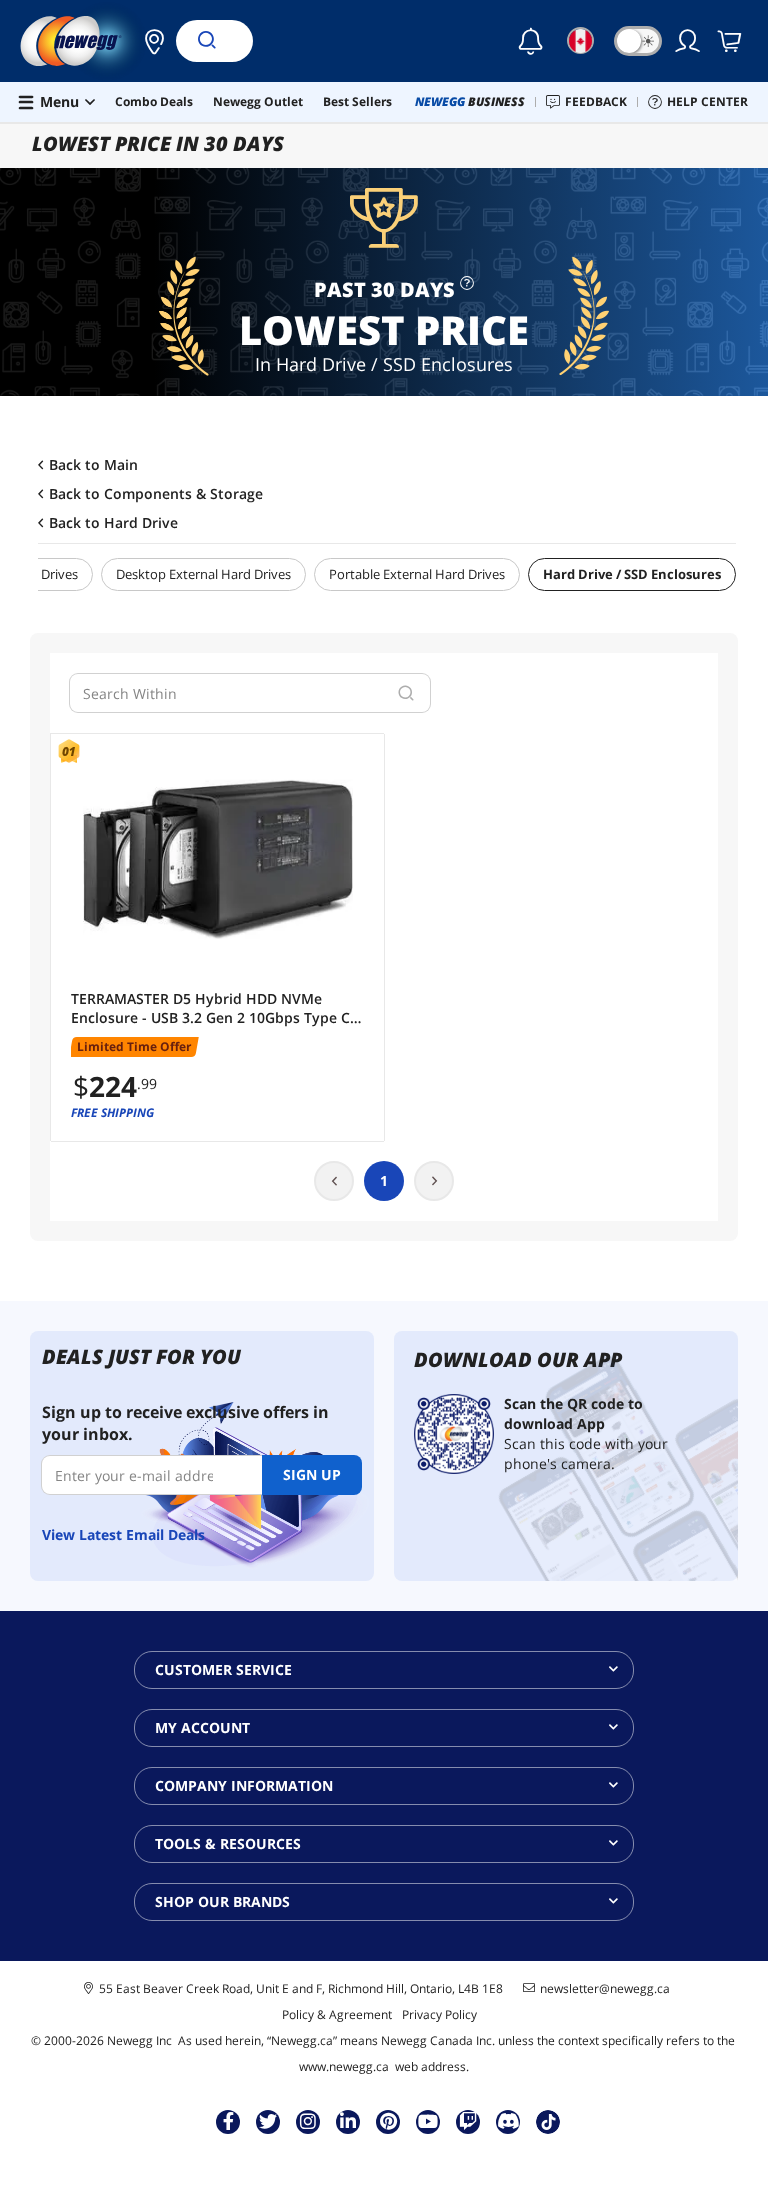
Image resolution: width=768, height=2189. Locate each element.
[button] (149, 41)
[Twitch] (468, 2121)
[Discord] (508, 2121)
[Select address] (149, 41)
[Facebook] (228, 2121)
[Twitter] (268, 2121)
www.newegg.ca (344, 2066)
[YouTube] (428, 2121)
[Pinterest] (388, 2121)
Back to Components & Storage (156, 494)
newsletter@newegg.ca (605, 1989)
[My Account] (689, 41)
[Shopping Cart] (731, 41)
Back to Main (93, 465)
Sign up (312, 1474)
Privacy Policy (439, 2014)
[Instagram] (308, 2121)
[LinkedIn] (348, 2121)
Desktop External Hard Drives (203, 574)
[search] (406, 693)
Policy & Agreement (337, 2014)
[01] (217, 859)
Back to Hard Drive (113, 523)
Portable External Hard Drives (417, 574)
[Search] (206, 41)
